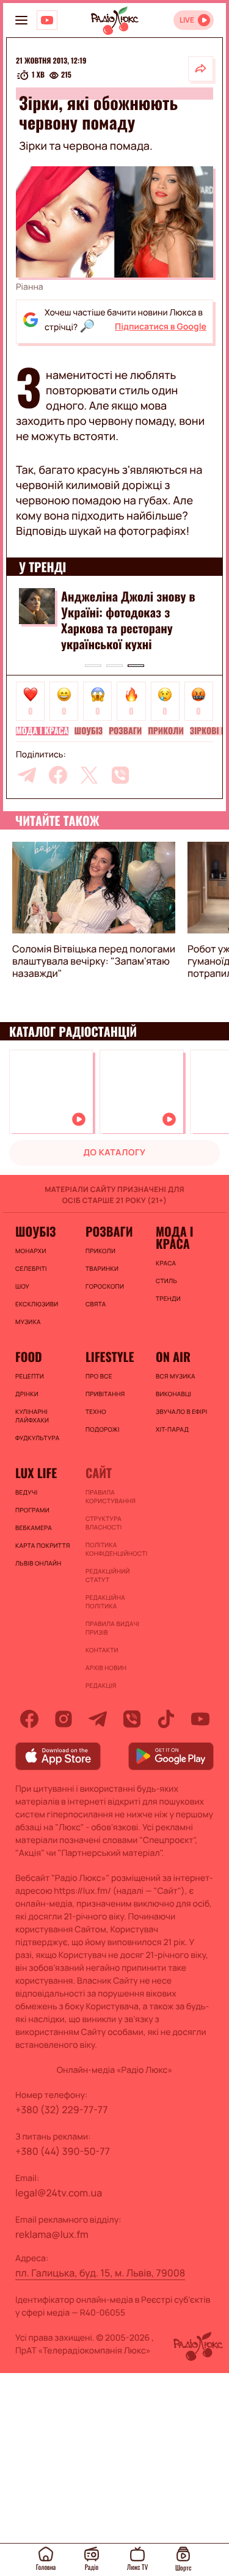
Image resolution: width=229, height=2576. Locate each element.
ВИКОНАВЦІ (173, 1394)
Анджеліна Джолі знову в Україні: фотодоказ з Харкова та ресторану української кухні (128, 620)
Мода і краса (42, 731)
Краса (166, 1263)
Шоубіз (89, 731)
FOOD (29, 1356)
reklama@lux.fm (52, 2234)
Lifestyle (110, 1356)
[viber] (120, 775)
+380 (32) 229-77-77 (62, 2110)
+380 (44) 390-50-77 (63, 2151)
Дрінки (27, 1394)
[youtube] (200, 1719)
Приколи (165, 731)
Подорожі (103, 1429)
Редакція (101, 1685)
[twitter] (89, 775)
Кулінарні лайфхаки (32, 1416)
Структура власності (104, 1523)
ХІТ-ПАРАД (172, 1429)
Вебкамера (34, 1528)
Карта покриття (43, 1545)
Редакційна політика (105, 1602)
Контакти (102, 1650)
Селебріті (31, 1268)
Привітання (105, 1394)
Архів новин (106, 1668)
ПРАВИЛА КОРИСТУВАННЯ (111, 1496)
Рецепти (30, 1376)
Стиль (166, 1281)
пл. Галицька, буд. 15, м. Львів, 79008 (100, 2273)
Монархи (31, 1251)
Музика (28, 1322)
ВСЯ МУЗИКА (176, 1376)
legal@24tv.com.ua (59, 2193)
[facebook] (58, 775)
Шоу (22, 1286)
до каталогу (115, 1153)
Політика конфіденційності (114, 1549)
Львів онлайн (38, 1563)
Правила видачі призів (112, 1628)
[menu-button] (21, 20)
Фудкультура (37, 1438)
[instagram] (64, 1719)
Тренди (168, 1298)
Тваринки (102, 1268)
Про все (99, 1376)
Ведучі (27, 1492)
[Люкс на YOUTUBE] (47, 20)
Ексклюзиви (37, 1304)
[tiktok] (166, 1719)
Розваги (125, 731)
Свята (96, 1304)
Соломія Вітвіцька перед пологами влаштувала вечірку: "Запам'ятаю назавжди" (94, 961)
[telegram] (27, 775)
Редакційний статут (108, 1575)
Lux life (36, 1473)
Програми (32, 1510)
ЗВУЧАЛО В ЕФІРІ (182, 1411)
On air (173, 1356)
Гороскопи (105, 1286)
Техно (96, 1411)
